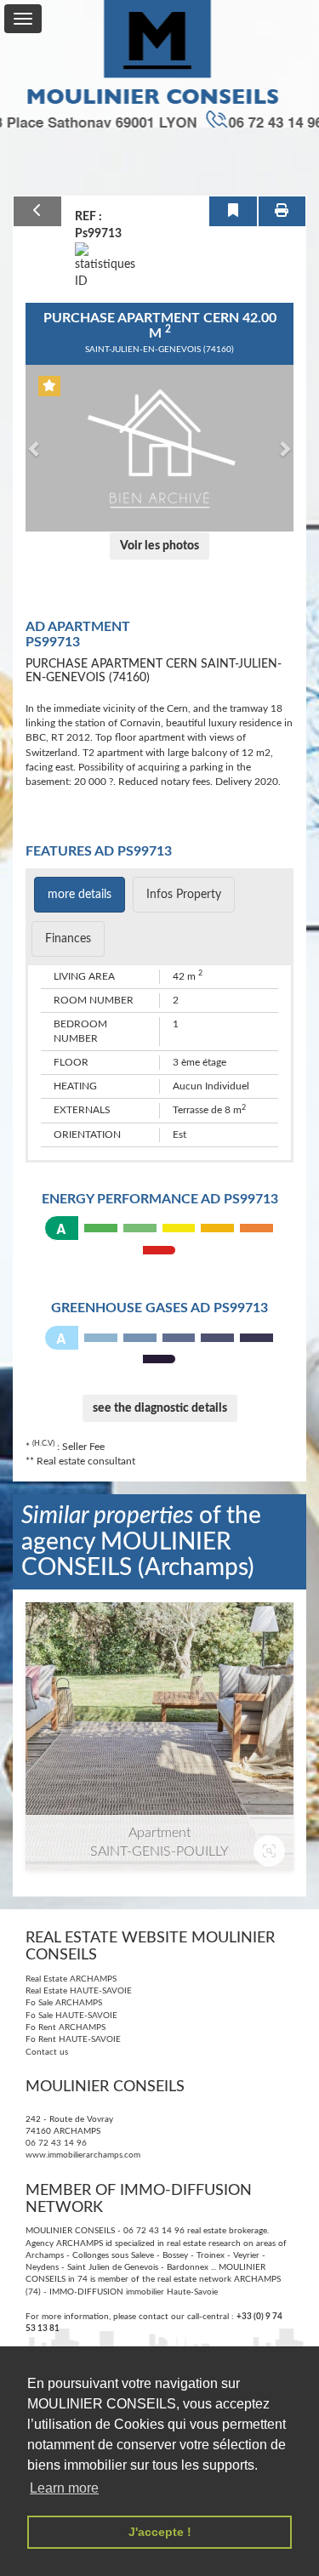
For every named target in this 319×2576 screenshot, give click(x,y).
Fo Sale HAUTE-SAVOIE (71, 2016)
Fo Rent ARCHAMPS (66, 2027)
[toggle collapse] (23, 19)
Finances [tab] (68, 939)
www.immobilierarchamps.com (83, 2155)
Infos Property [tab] (184, 895)
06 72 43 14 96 (56, 2143)
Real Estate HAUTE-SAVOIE (79, 1991)
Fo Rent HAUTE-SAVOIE (73, 2039)
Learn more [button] (64, 2488)
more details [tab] (80, 895)
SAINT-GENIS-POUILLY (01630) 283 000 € (159, 1681)
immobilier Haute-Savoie (172, 2292)
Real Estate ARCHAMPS (71, 1979)
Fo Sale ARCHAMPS (64, 2003)
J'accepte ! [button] (160, 2532)
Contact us (47, 2052)
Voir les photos (159, 546)
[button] (35, 448)
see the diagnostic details (160, 1408)
